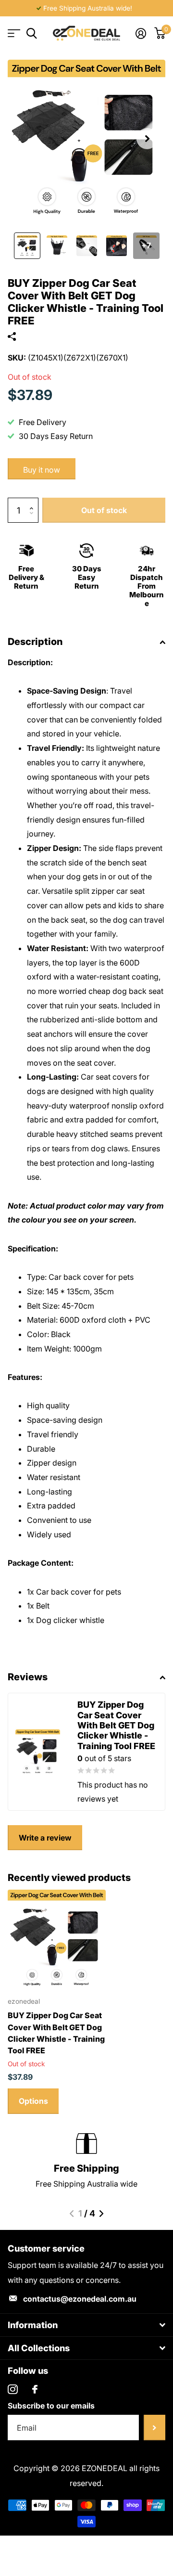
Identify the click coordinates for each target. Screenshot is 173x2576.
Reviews (28, 1677)
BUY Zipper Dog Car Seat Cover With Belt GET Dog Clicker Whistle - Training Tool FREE (56, 2033)
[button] (147, 139)
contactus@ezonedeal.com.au (80, 2299)
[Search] (31, 33)
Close (86, 2325)
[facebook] (35, 2389)
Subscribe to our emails (51, 2406)
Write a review (45, 1838)
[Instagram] (13, 2389)
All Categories (13, 33)
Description (35, 642)
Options (33, 2101)
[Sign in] (141, 33)
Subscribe (154, 2428)
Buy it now (42, 470)
